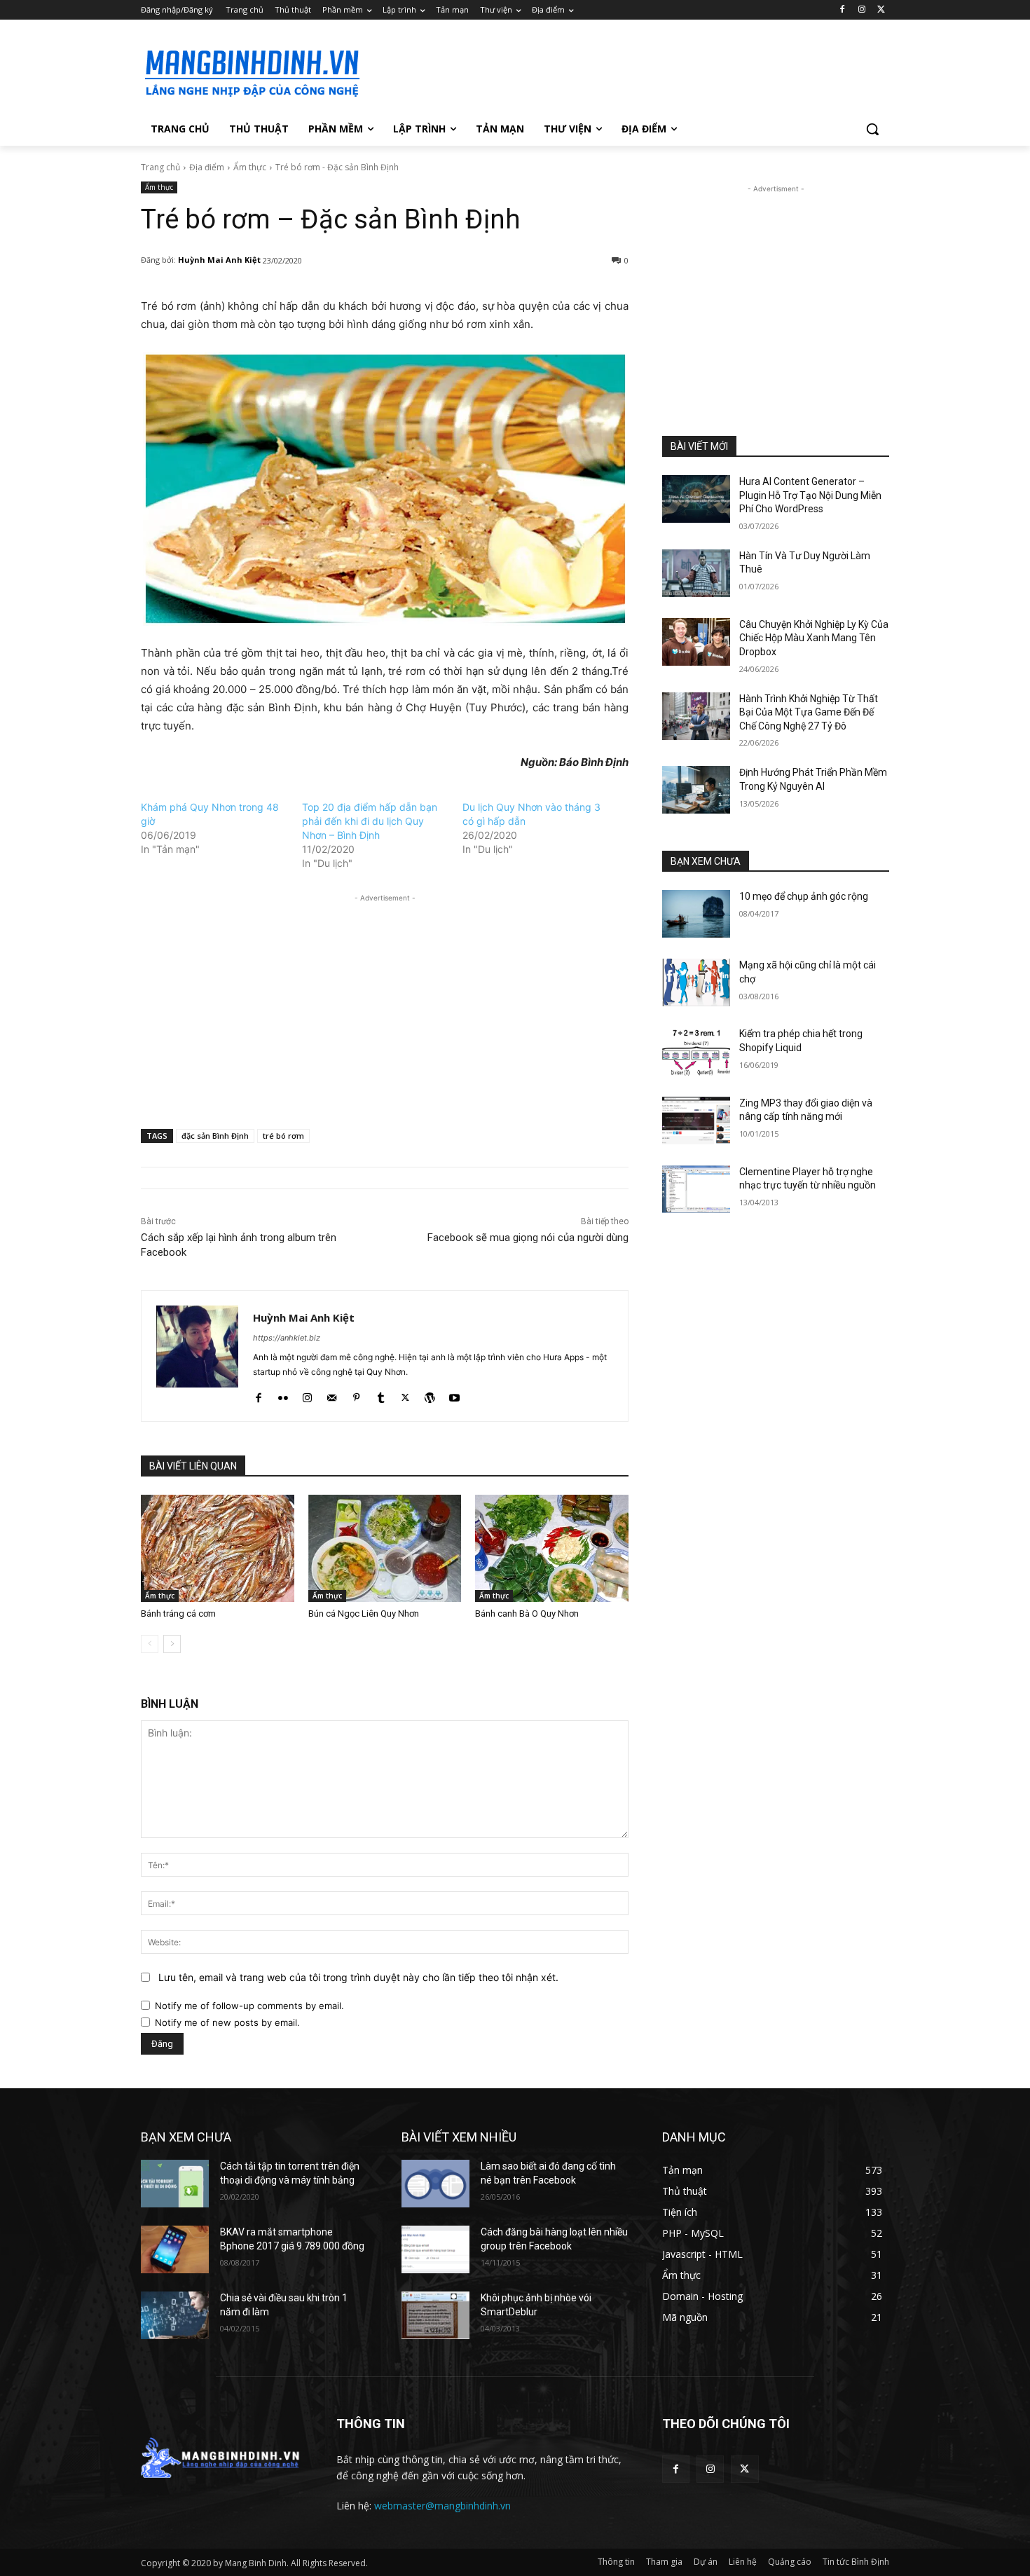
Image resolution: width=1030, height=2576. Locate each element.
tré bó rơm (283, 1136)
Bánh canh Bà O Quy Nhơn (527, 1614)
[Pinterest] (356, 1394)
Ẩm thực (250, 167)
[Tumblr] (381, 1394)
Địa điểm (207, 167)
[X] (881, 10)
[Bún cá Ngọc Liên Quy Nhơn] (385, 1548)
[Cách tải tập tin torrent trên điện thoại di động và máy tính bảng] (175, 2184)
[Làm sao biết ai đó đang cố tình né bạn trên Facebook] (435, 2184)
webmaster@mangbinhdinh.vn (442, 2506)
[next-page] (172, 1644)
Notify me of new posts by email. (227, 2022)
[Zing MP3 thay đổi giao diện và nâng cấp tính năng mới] (696, 1121)
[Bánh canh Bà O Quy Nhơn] (552, 1548)
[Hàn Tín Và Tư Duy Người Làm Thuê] (696, 573)
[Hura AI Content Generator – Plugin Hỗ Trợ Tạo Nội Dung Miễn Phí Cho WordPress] (696, 499)
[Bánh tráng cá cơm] (218, 1548)
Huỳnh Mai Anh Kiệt (219, 260)
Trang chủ (160, 167)
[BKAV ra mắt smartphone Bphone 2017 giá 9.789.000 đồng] (175, 2249)
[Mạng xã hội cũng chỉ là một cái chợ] (696, 982)
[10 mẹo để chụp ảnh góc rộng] (696, 914)
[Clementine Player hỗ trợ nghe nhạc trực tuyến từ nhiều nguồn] (696, 1189)
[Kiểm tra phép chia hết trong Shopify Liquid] (696, 1051)
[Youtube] (454, 1394)
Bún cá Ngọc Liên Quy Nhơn (364, 1614)
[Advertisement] (620, 71)
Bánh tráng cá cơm (178, 1614)
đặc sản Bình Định (215, 1136)
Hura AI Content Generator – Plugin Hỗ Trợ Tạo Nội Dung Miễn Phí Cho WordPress (810, 495)
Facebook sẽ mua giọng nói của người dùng (528, 1238)
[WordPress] (430, 1394)
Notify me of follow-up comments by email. (249, 2006)
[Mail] (332, 1394)
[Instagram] (861, 10)
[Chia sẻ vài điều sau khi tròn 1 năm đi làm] (175, 2315)
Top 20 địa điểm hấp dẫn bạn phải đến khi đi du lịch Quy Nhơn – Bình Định (370, 821)
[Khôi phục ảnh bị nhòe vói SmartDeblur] (435, 2315)
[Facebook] (843, 10)
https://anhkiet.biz (287, 1338)
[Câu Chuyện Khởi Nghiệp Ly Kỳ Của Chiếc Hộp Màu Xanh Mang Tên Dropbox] (696, 642)
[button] (872, 129)
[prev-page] (150, 1644)
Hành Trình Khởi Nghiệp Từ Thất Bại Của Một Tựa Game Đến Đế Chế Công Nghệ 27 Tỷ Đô (809, 712)
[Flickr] (283, 1394)
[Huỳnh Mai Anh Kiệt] (197, 1356)
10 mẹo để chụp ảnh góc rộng (804, 896)
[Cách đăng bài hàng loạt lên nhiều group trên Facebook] (435, 2249)
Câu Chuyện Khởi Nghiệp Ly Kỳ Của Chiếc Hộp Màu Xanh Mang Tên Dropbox (814, 638)
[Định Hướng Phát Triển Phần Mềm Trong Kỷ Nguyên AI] (696, 790)
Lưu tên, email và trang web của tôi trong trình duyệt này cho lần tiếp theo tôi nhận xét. (358, 1977)
